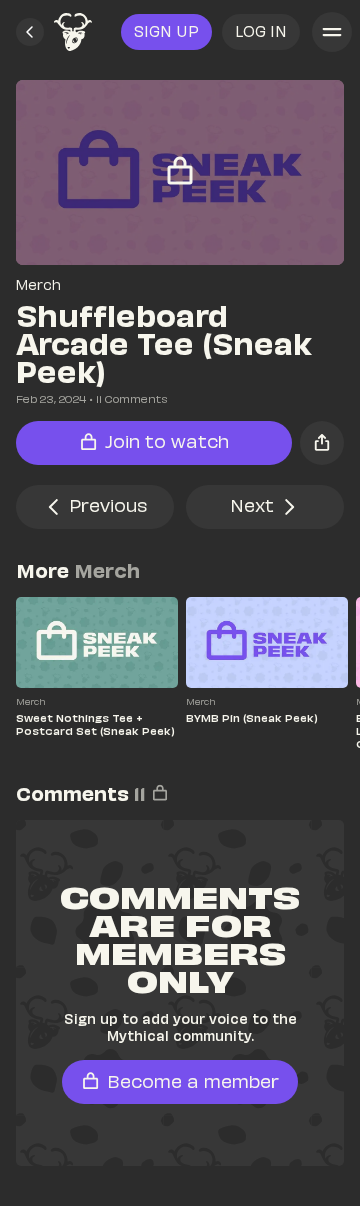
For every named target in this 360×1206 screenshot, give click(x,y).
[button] (30, 32)
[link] (73, 32)
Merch (38, 284)
